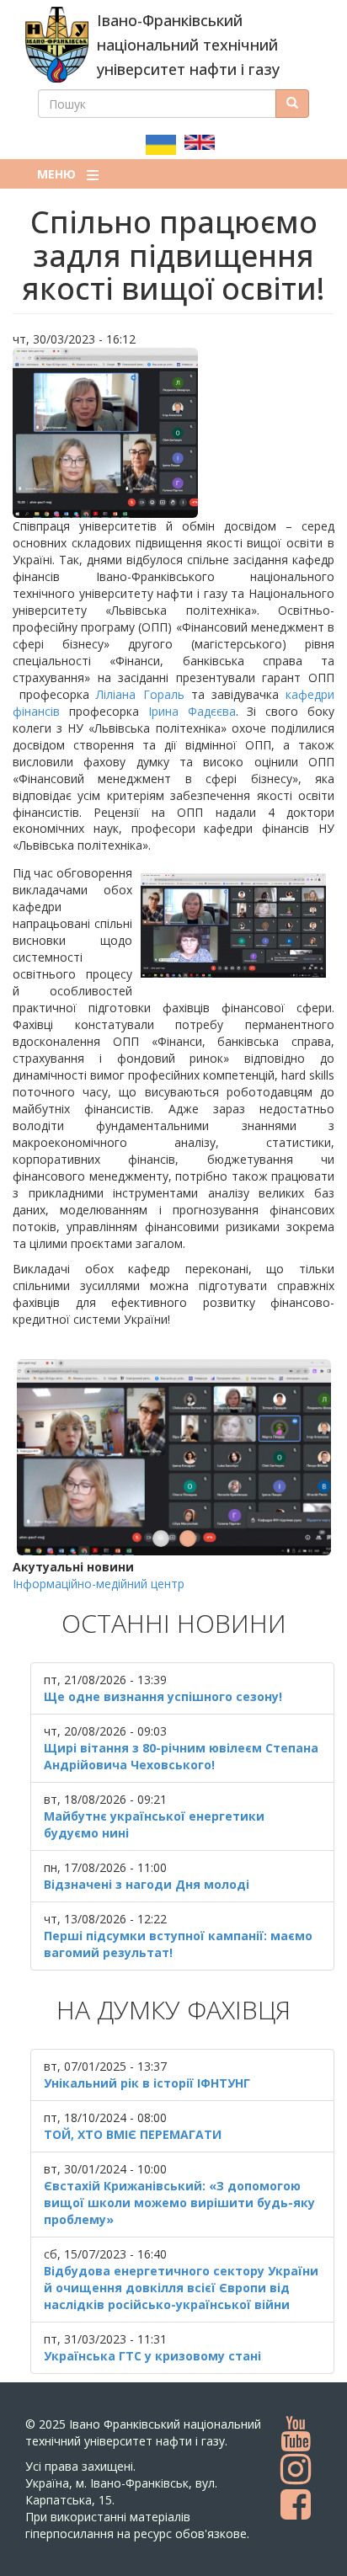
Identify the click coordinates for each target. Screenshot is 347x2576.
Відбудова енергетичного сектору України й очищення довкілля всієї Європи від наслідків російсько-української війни (181, 2288)
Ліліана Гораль (140, 694)
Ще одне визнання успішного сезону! (163, 1696)
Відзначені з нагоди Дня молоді (147, 1884)
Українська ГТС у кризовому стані (152, 2356)
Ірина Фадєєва (192, 711)
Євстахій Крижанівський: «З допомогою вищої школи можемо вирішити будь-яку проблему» (179, 2203)
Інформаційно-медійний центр (99, 1584)
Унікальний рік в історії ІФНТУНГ (147, 2083)
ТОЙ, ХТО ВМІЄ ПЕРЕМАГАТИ (133, 2134)
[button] (173, 433)
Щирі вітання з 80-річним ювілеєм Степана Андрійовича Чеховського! (181, 1756)
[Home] (57, 45)
